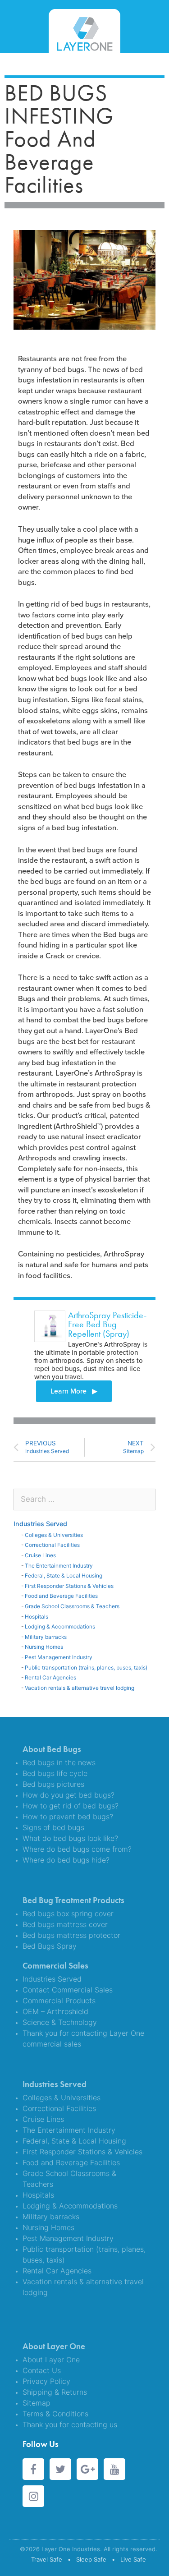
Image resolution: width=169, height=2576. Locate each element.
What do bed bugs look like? (70, 1838)
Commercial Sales (55, 1966)
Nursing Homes (44, 1647)
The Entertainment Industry (59, 1566)
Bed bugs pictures (53, 1784)
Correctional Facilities (52, 1545)
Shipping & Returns (55, 2392)
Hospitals (37, 1617)
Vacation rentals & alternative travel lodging (80, 1688)
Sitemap (37, 2403)
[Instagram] (33, 2496)
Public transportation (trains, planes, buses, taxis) (86, 1667)
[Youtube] (114, 2469)
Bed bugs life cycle (55, 1773)
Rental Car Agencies (50, 1677)
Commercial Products (59, 2001)
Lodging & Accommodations (60, 1626)
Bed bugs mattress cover (65, 1924)
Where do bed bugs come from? (77, 1849)
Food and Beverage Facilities (61, 1596)
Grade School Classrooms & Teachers (72, 1606)
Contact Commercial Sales (68, 1990)
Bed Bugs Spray (50, 1946)
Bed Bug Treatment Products (73, 1900)
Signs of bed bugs (53, 1827)
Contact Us (42, 2370)
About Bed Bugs (52, 1749)
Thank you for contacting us (70, 2424)
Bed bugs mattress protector (71, 1935)
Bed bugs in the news (59, 1762)
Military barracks (46, 1637)
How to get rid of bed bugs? (71, 1806)
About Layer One (54, 2346)
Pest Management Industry (59, 1657)
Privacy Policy (46, 2381)
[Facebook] (33, 2469)
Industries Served (40, 1524)
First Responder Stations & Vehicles (69, 1586)
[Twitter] (60, 2469)
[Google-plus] (87, 2469)
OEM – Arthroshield (55, 2011)
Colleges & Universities (54, 1535)
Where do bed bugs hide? (66, 1860)
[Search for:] (84, 1499)
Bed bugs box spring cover (68, 1914)
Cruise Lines (40, 1555)
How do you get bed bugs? (69, 1795)
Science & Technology (60, 2022)
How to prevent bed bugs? (68, 1817)
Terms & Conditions (55, 2414)
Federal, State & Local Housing (64, 1575)
